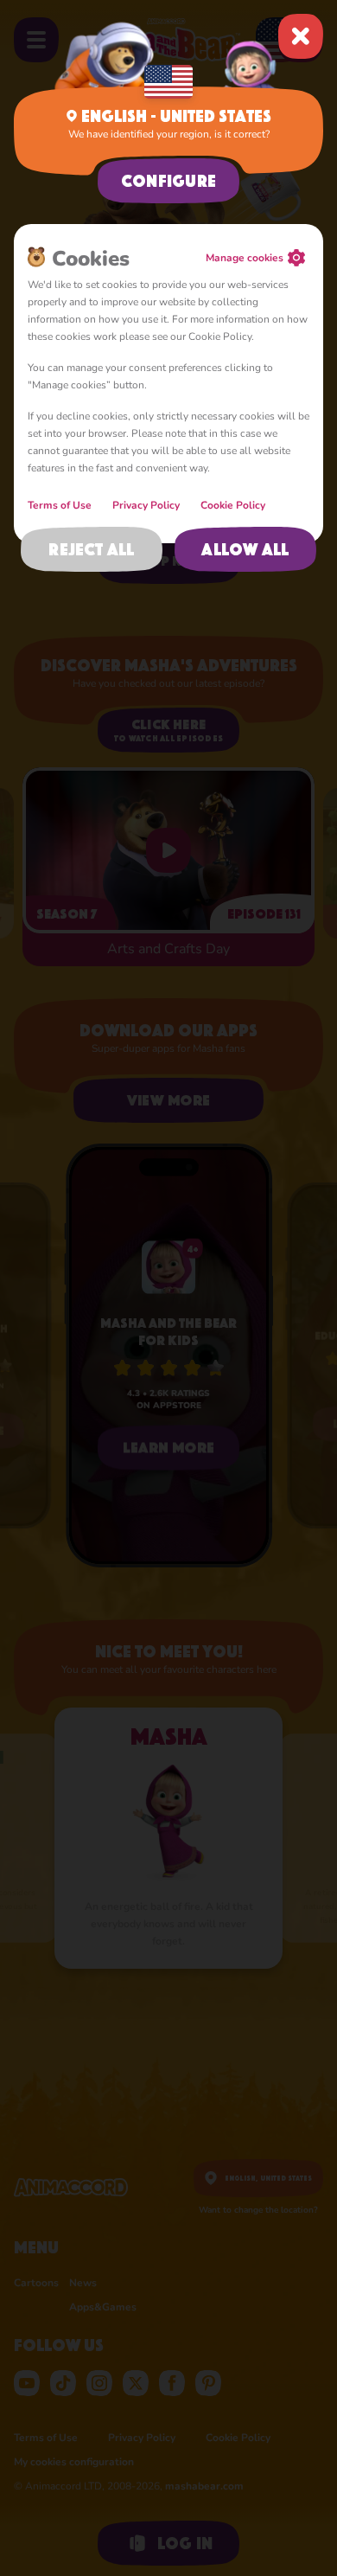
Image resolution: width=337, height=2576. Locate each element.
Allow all (245, 549)
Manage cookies (245, 258)
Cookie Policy (233, 505)
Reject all (91, 549)
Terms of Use (60, 505)
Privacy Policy (146, 505)
